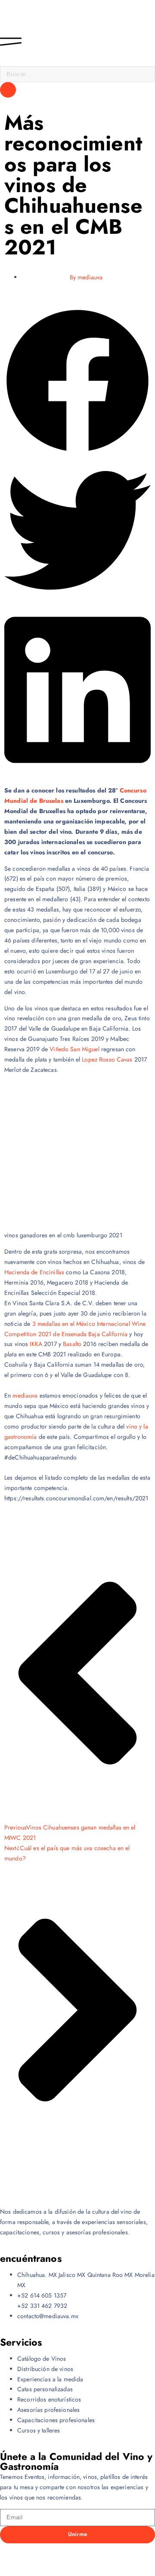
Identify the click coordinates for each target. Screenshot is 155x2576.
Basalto (72, 1344)
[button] (77, 382)
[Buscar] (8, 90)
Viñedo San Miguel (74, 1049)
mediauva (25, 1395)
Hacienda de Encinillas (34, 1272)
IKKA (36, 1344)
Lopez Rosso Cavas (107, 1059)
